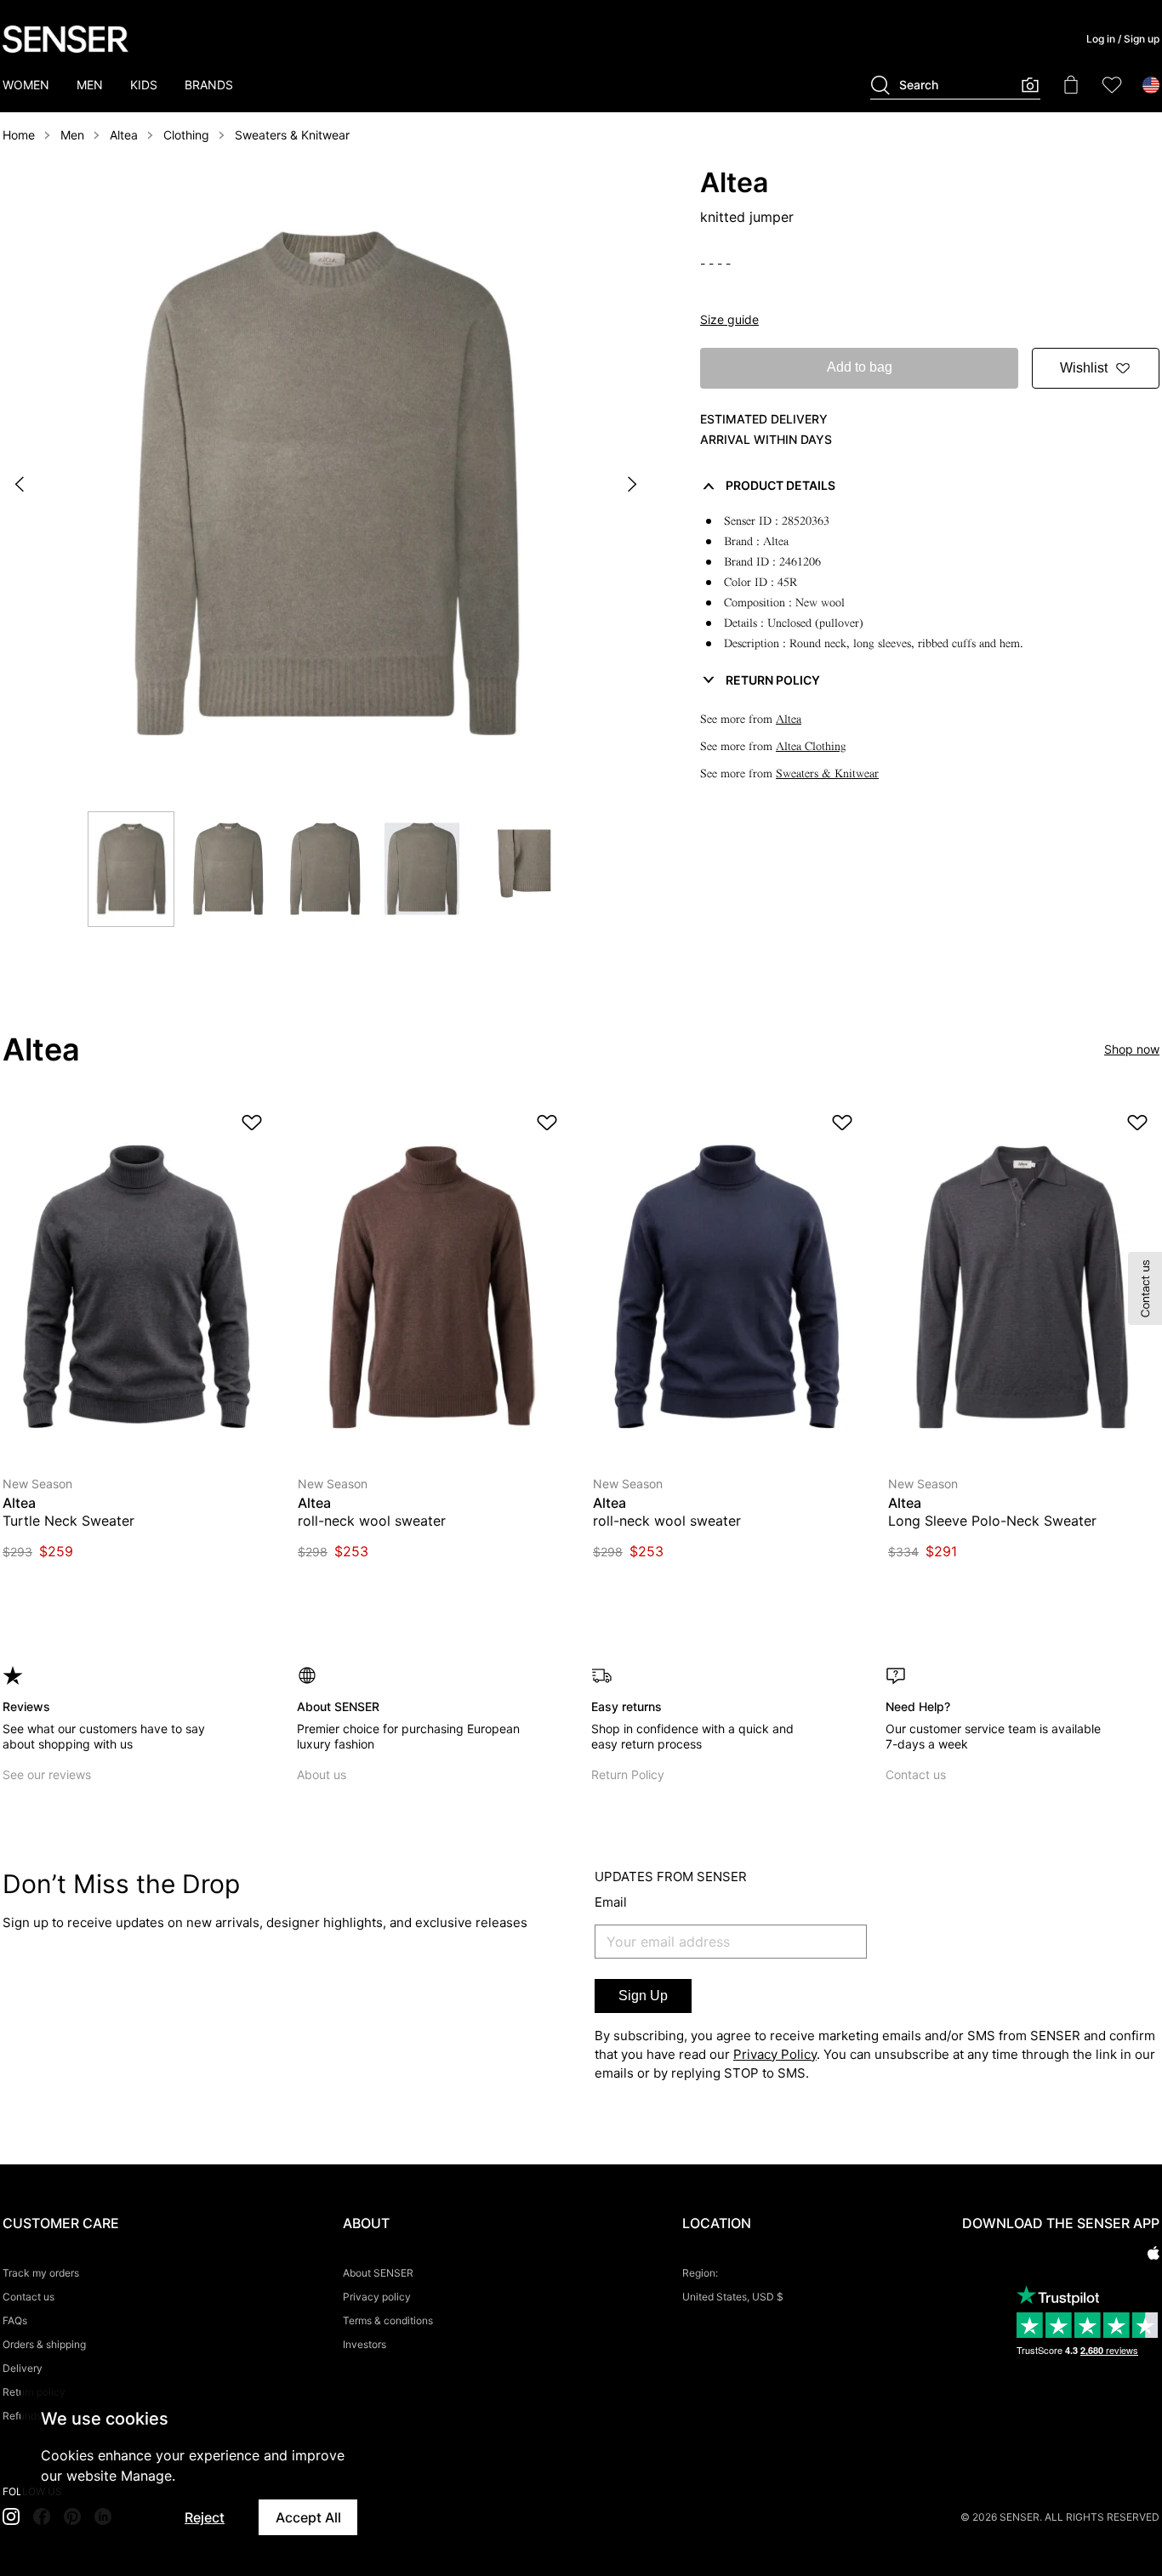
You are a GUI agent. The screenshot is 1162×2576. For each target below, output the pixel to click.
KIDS (144, 85)
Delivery (23, 2368)
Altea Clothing (811, 746)
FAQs (15, 2320)
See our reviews (47, 1774)
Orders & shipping (44, 2344)
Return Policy (628, 1774)
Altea (124, 135)
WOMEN (26, 85)
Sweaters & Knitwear (292, 135)
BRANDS (209, 85)
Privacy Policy (775, 2054)
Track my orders (41, 2273)
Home (19, 135)
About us (322, 1774)
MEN (90, 85)
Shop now (1132, 1049)
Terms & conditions (388, 2320)
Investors (365, 2344)
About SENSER (378, 2273)
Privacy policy (377, 2297)
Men (72, 135)
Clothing (186, 135)
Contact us (916, 1774)
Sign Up (643, 1996)
